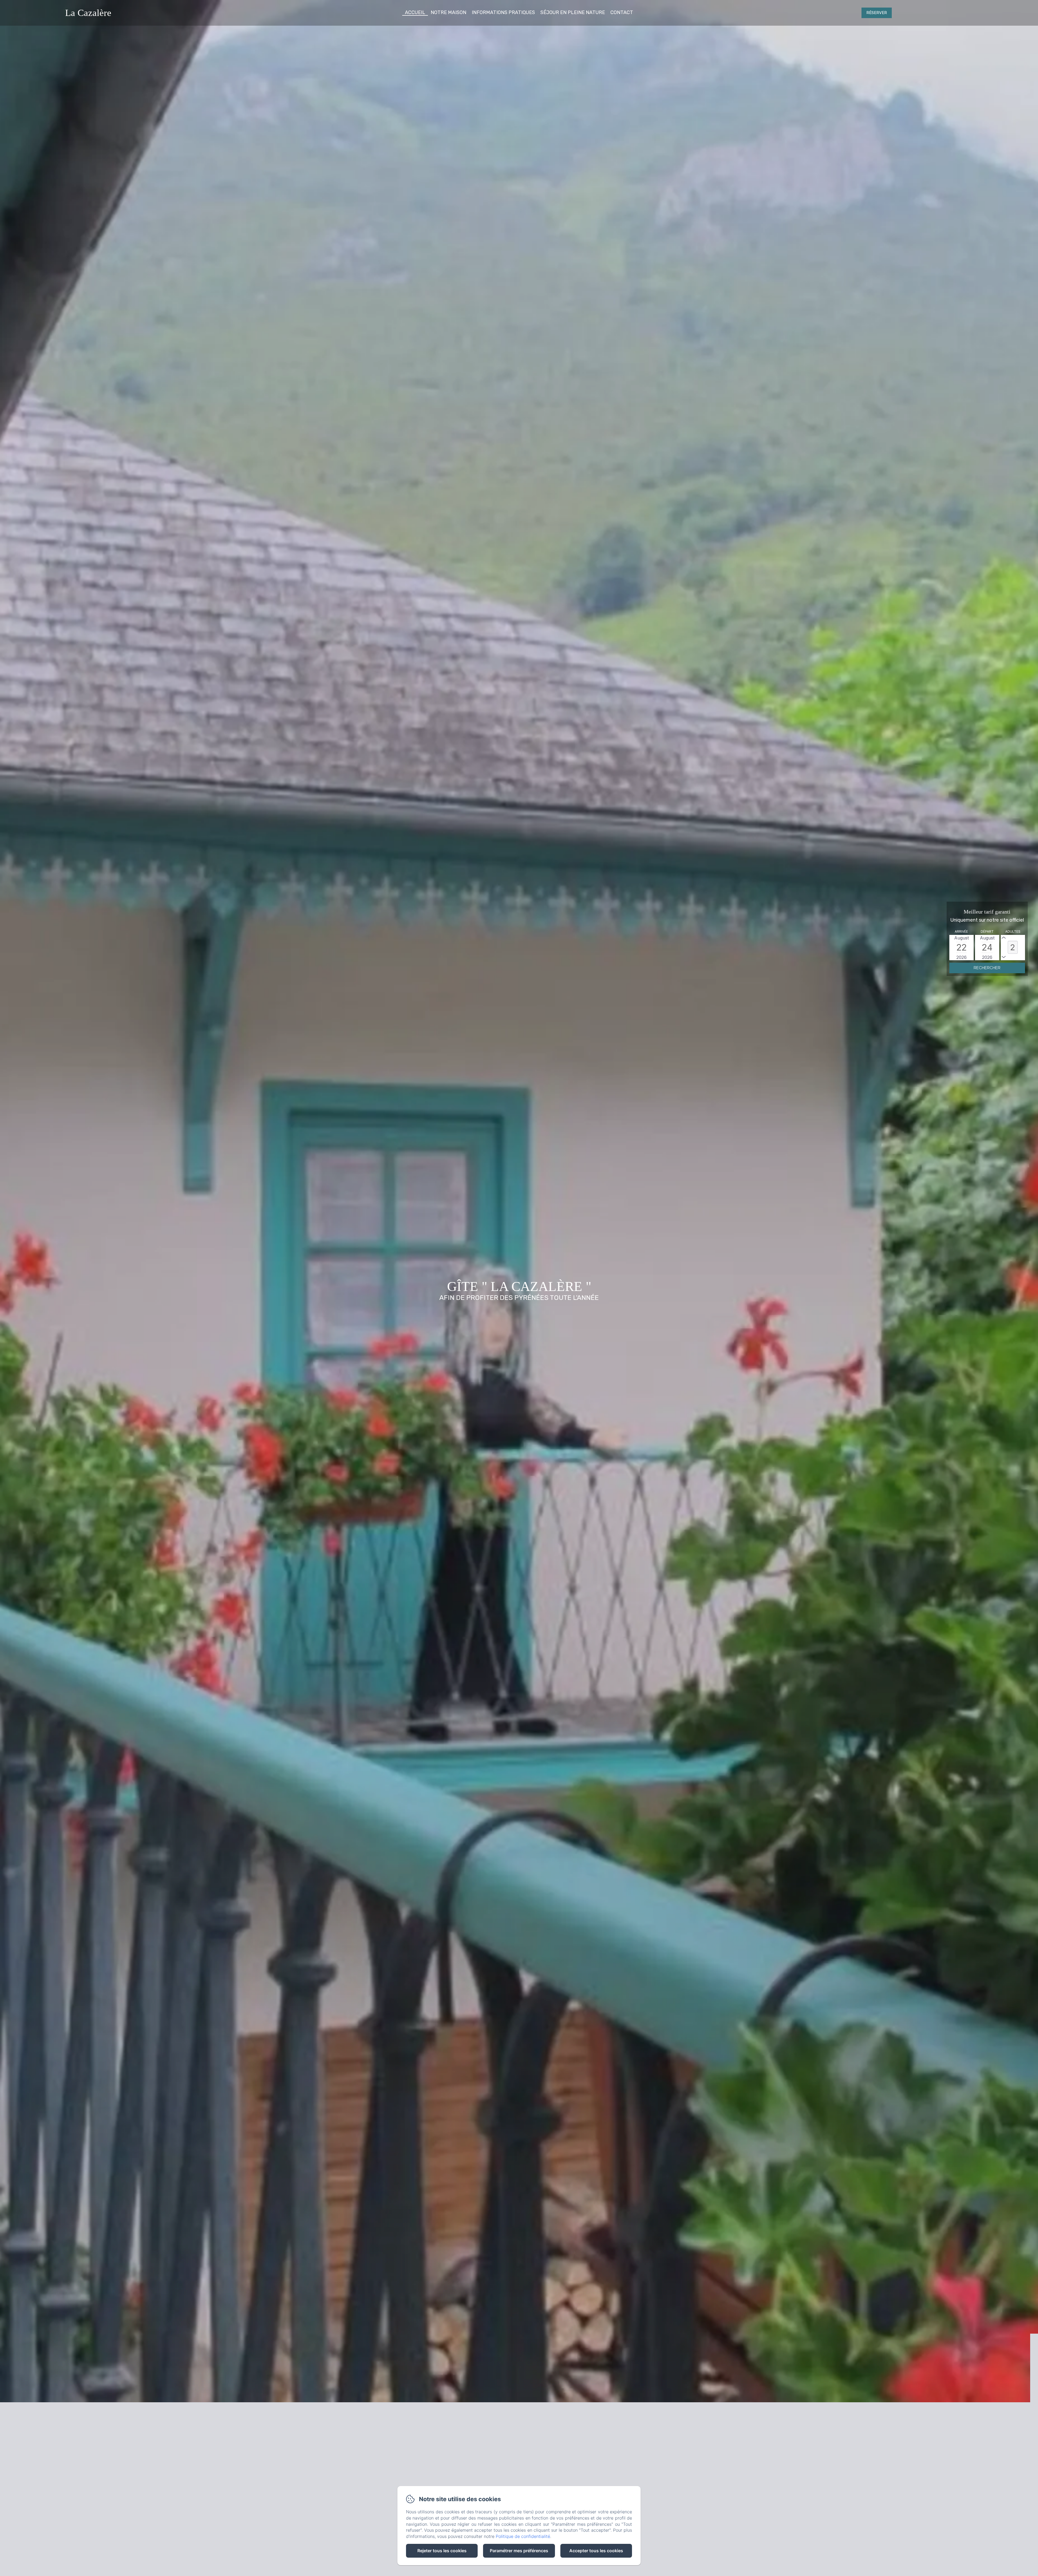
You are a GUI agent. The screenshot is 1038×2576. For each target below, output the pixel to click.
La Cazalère (88, 13)
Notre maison (448, 12)
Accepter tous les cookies (596, 2551)
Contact (622, 12)
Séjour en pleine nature (573, 12)
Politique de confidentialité (523, 2536)
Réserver (877, 13)
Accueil (415, 12)
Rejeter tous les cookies (442, 2551)
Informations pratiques (503, 12)
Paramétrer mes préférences (519, 2551)
